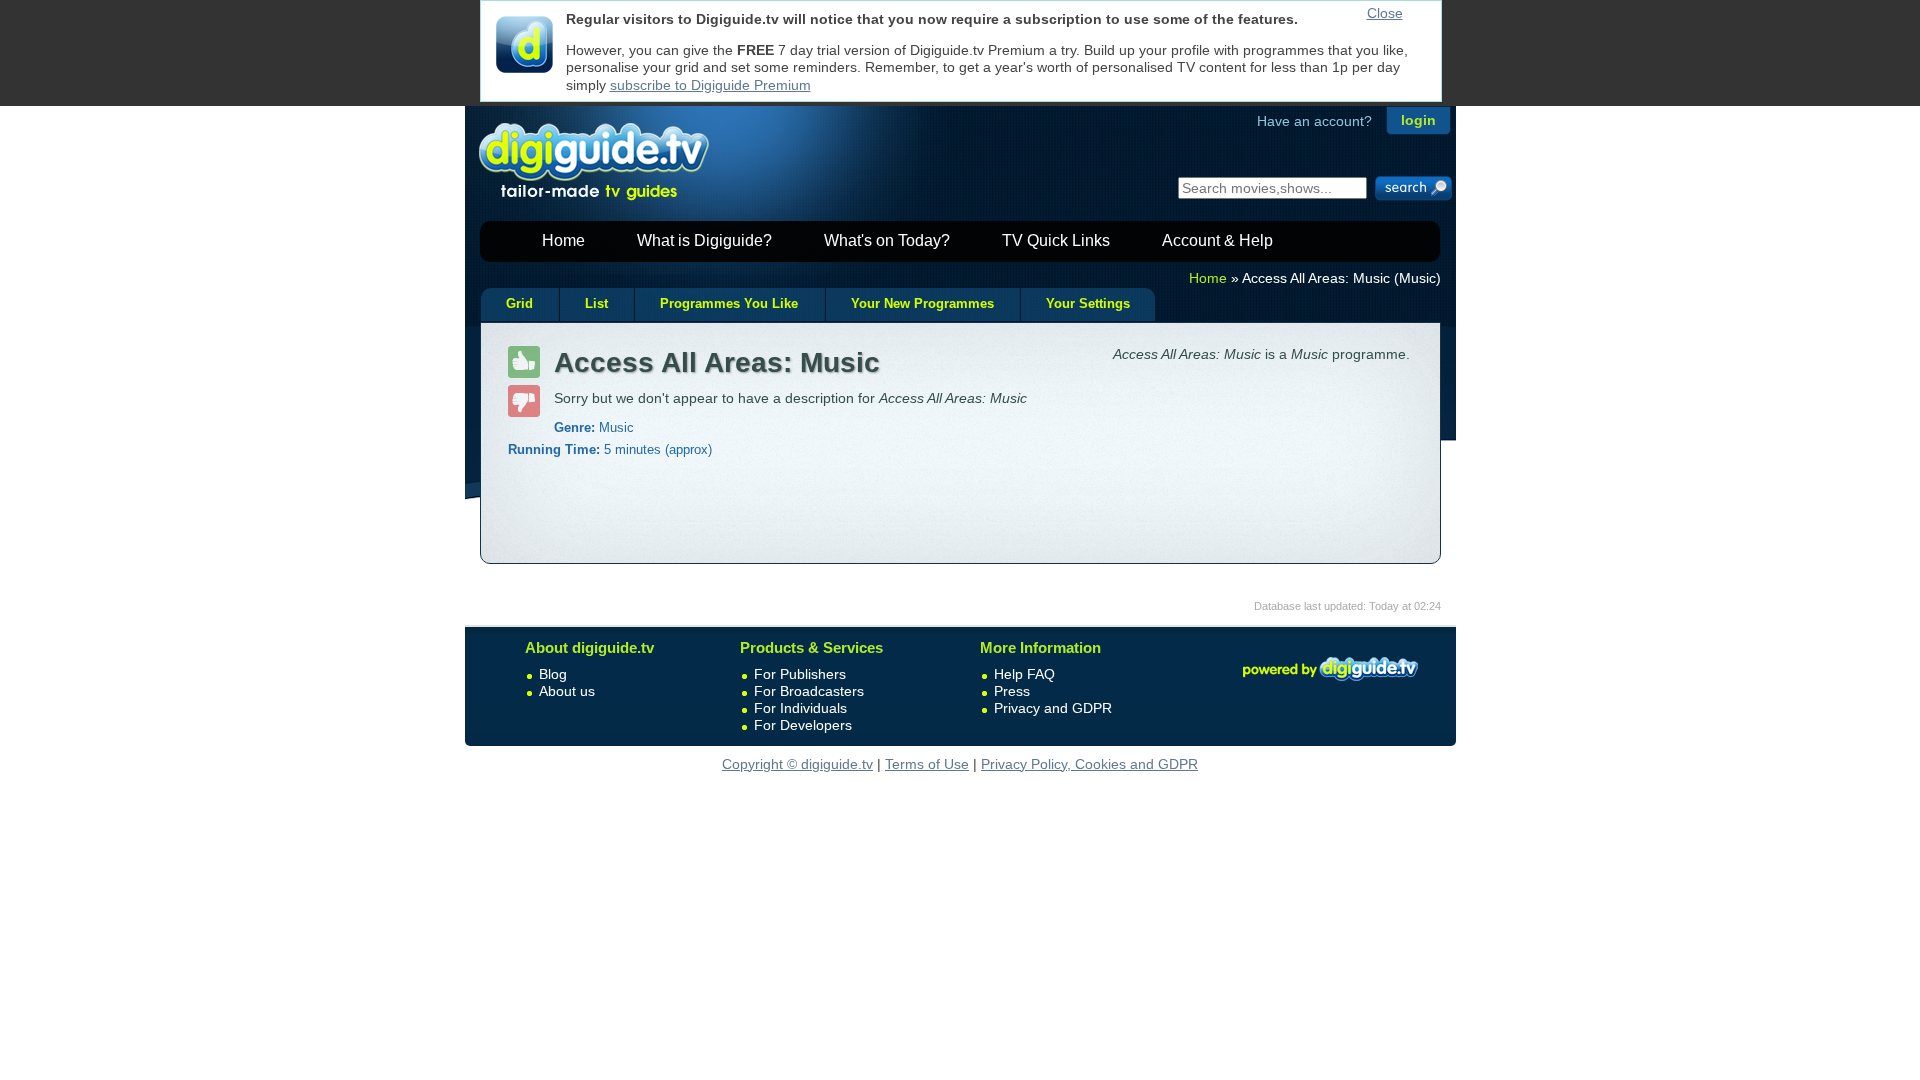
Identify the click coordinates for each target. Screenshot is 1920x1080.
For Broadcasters (809, 691)
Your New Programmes (922, 304)
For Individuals (800, 708)
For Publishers (800, 674)
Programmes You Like (729, 304)
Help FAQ (1024, 674)
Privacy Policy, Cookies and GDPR (1089, 764)
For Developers (803, 725)
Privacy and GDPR (1053, 708)
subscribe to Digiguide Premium (710, 85)
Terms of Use (927, 764)
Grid (519, 304)
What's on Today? (887, 240)
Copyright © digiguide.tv (797, 764)
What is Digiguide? (704, 240)
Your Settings (1088, 304)
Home (563, 240)
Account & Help (1217, 240)
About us (567, 691)
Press (1012, 691)
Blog (553, 674)
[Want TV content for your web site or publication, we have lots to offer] (1330, 684)
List (596, 304)
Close (1385, 13)
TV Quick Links (1056, 240)
